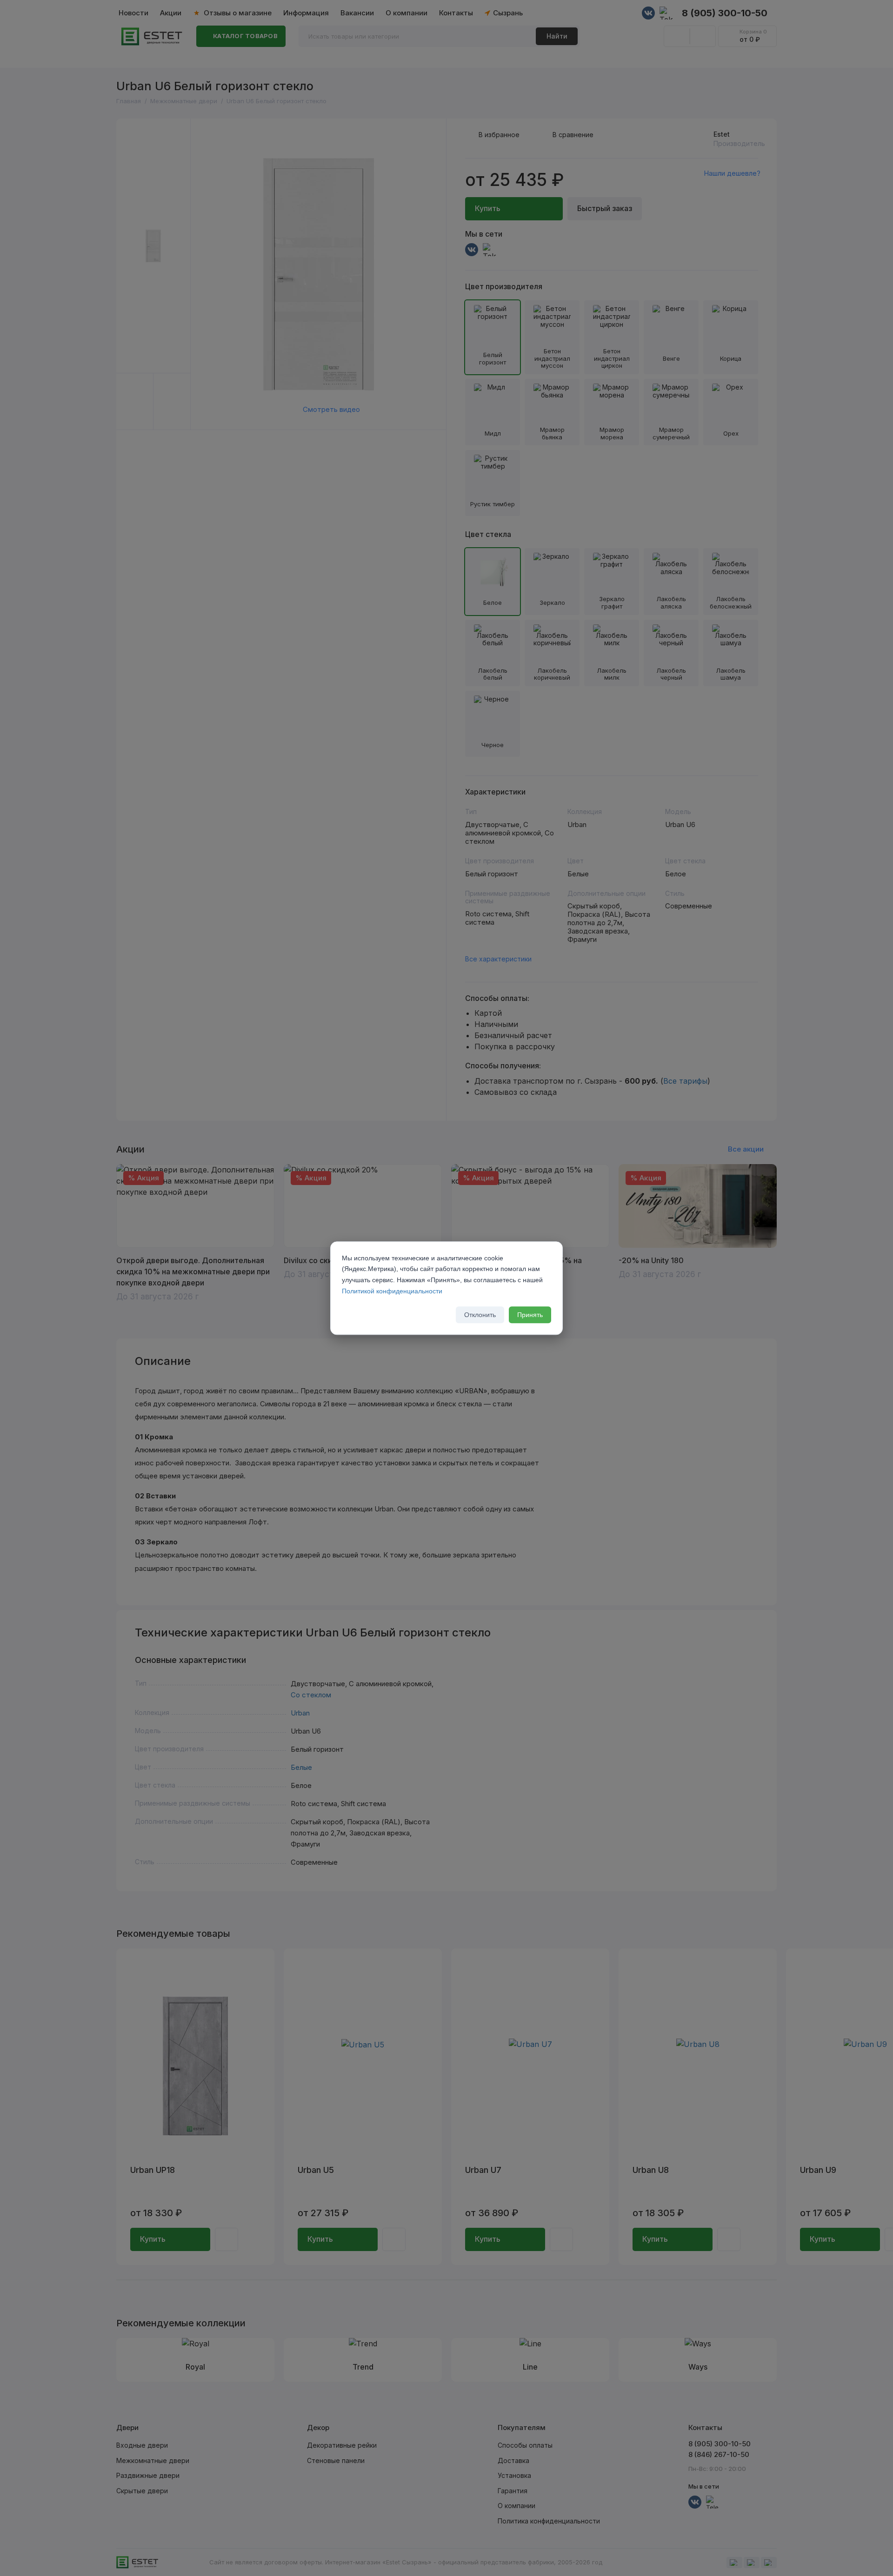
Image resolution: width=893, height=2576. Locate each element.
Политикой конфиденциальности (392, 1291)
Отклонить (480, 1315)
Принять (530, 1315)
